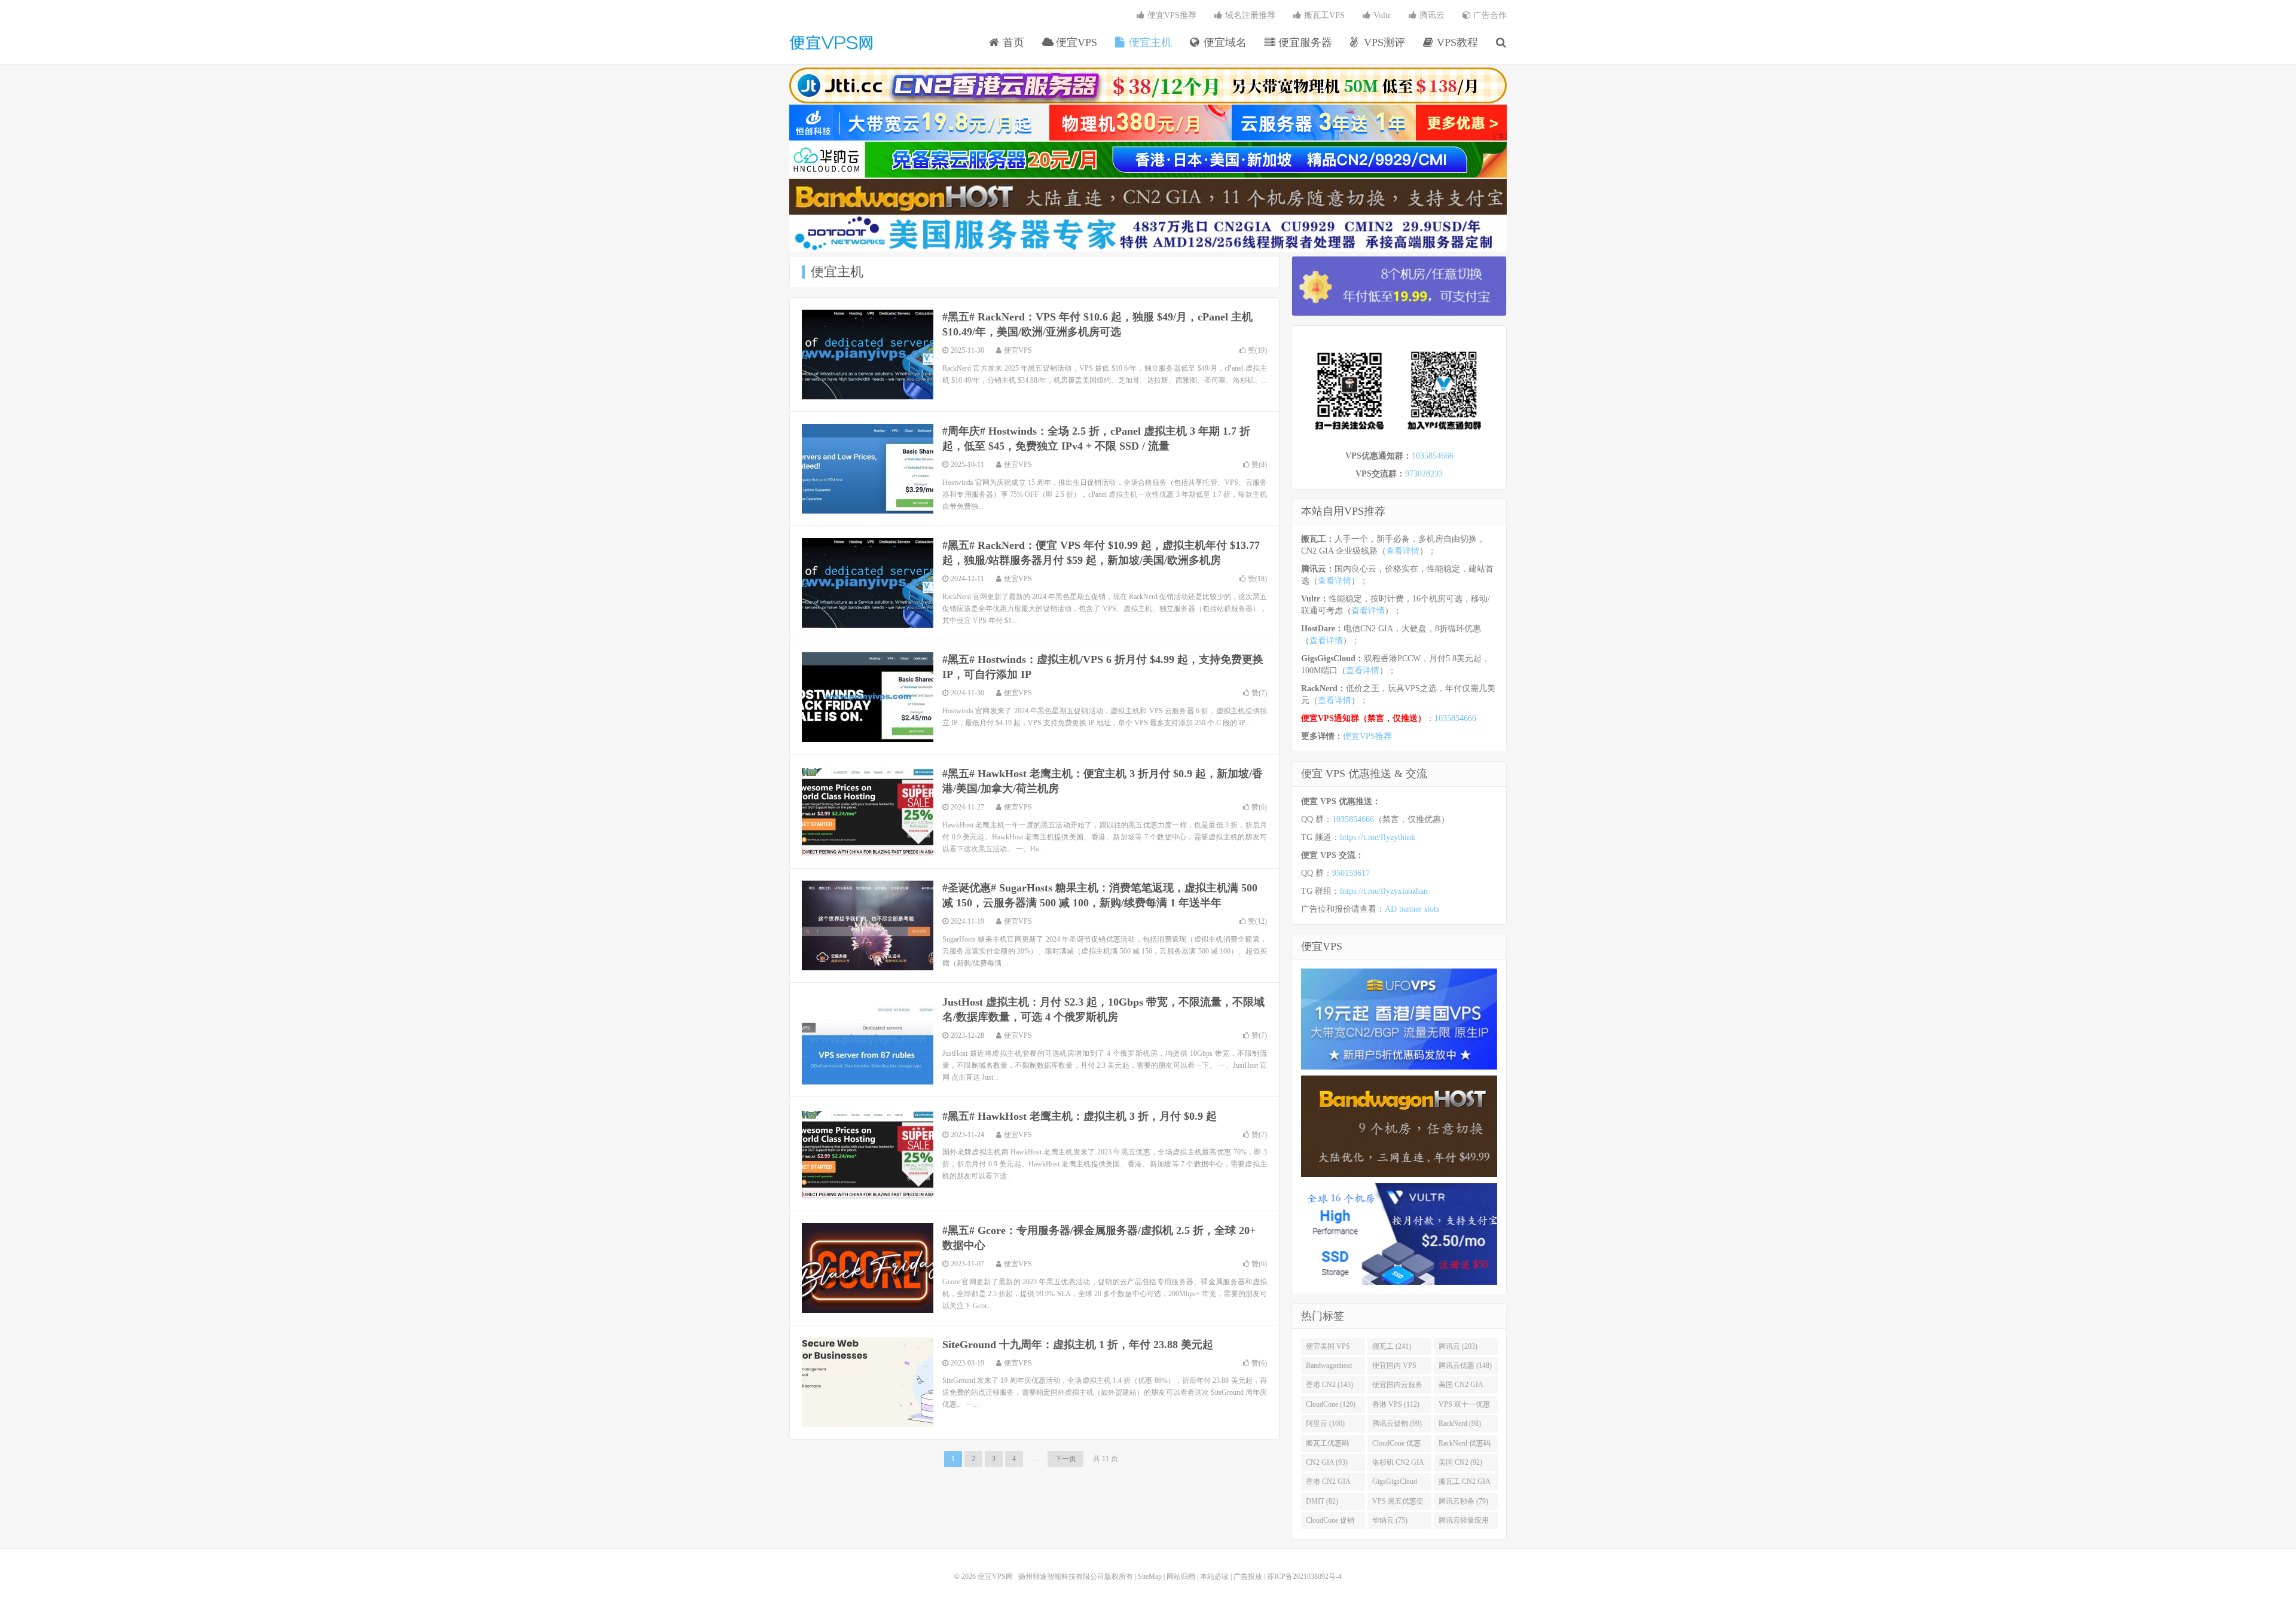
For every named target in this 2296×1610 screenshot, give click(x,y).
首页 (1012, 42)
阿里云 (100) (1325, 1423)
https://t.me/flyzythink (1378, 837)
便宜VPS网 (831, 42)
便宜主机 (1149, 42)
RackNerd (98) (1460, 1423)
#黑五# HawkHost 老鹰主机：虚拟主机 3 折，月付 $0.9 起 (1080, 1116)
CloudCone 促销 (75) (1330, 1523)
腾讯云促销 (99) (1397, 1423)
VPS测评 (1383, 42)
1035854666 (1433, 456)
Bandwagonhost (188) (1329, 1368)
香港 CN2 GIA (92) (1328, 1484)
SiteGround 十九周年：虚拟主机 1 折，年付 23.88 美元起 (1078, 1345)
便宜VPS (1075, 42)
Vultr (1381, 15)
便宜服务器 (1304, 42)
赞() (1257, 350)
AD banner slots (1412, 909)
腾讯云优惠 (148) (1465, 1365)
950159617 (1351, 873)
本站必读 (1214, 1577)
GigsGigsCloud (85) (1395, 1484)
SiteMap (1150, 1577)
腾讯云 (1431, 15)
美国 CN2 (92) (1460, 1462)
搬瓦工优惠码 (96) (1327, 1446)
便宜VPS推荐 (1171, 15)
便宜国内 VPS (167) (1394, 1368)
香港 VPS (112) (1396, 1404)
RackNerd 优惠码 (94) (1465, 1446)
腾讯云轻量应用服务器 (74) (1464, 1523)
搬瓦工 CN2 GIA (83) (1465, 1484)
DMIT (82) (1322, 1501)
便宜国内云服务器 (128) (1397, 1387)
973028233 (1424, 474)
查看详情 (1403, 551)
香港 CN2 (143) (1329, 1385)
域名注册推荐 (1249, 15)
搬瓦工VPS (1323, 15)
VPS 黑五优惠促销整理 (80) (1398, 1504)
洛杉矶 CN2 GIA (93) (1398, 1465)
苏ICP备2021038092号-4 (1304, 1577)
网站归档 (1181, 1577)
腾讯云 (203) (1458, 1346)
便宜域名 (1224, 42)
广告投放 (1248, 1577)
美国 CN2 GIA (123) (1461, 1387)
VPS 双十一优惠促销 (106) (1464, 1407)
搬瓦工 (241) (1392, 1346)
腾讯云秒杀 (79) (1463, 1501)
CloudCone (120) (1331, 1404)
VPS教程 (1456, 42)
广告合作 (1489, 15)
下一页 (1065, 1459)
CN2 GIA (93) (1327, 1462)
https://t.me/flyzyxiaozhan (1384, 891)
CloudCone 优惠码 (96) (1396, 1446)
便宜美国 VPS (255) (1328, 1349)
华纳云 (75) (1390, 1520)
